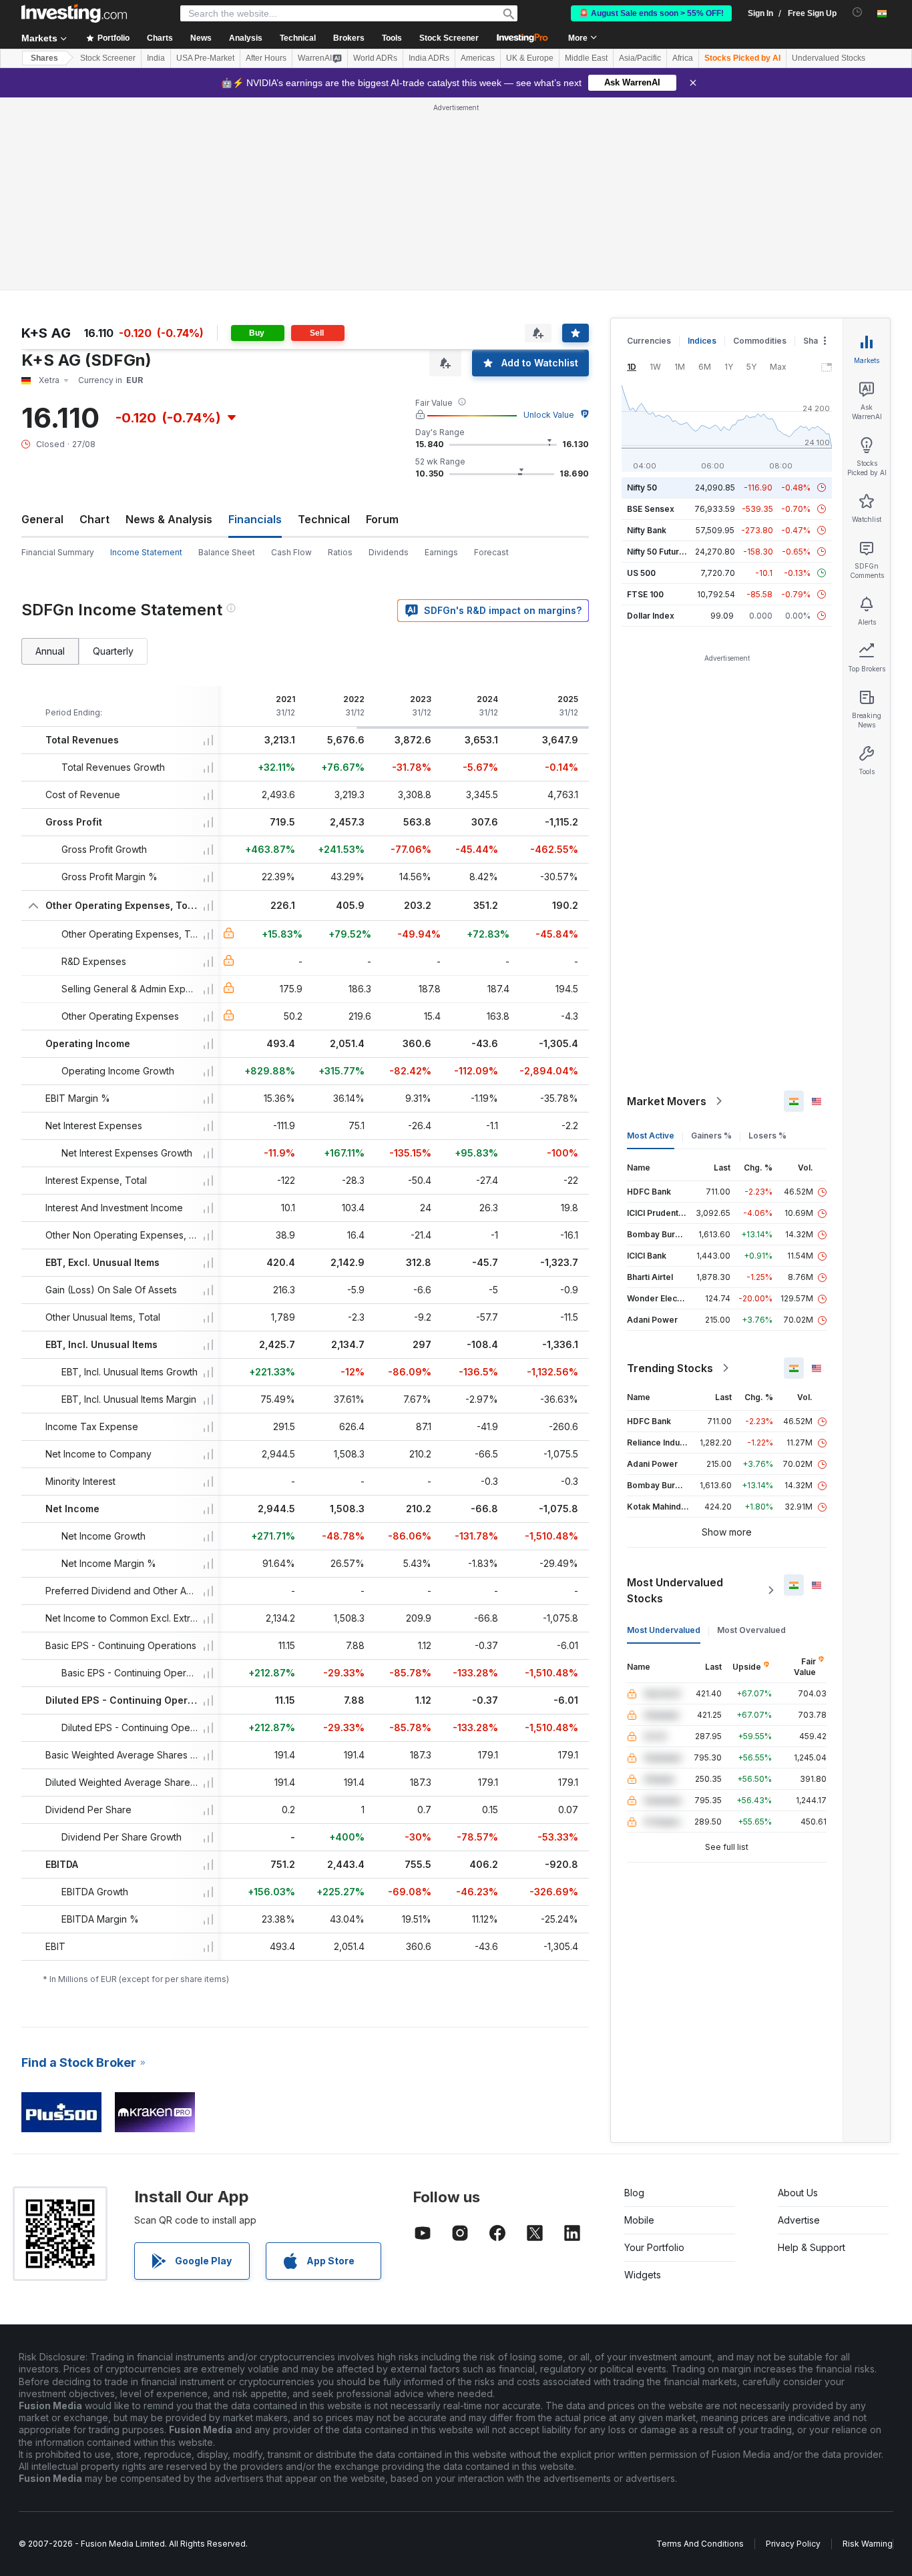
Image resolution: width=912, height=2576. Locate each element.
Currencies (649, 341)
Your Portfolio (654, 2247)
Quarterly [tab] (113, 651)
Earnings (441, 552)
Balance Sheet (227, 552)
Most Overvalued (751, 1630)
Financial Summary (58, 552)
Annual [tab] (50, 651)
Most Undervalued (664, 1630)
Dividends (389, 552)
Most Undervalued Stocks (675, 1590)
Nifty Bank (647, 530)
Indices (702, 341)
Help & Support (812, 2247)
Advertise (799, 2220)
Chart (94, 519)
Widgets (643, 2275)
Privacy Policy (793, 2544)
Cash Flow (291, 552)
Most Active (651, 1136)
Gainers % (711, 1136)
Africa (683, 58)
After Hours (266, 58)
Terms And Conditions (700, 2544)
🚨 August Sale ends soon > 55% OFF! (651, 13)
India (156, 58)
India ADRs (429, 58)
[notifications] (858, 12)
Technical (324, 519)
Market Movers (667, 1101)
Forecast (491, 552)
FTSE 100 (645, 594)
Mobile (639, 2220)
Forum (382, 519)
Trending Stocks (670, 1368)
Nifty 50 (642, 488)
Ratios (340, 552)
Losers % (767, 1136)
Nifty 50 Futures (658, 552)
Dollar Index (651, 616)
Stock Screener (449, 38)
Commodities (760, 341)
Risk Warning (868, 2544)
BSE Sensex (651, 509)
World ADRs (375, 58)
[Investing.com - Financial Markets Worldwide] (74, 13)
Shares (44, 58)
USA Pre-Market (205, 58)
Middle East (586, 58)
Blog (634, 2193)
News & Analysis (169, 519)
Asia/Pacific (640, 58)
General (42, 519)
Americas (478, 58)
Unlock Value (549, 415)
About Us (798, 2193)
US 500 (641, 573)
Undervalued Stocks (829, 58)
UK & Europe (530, 58)
